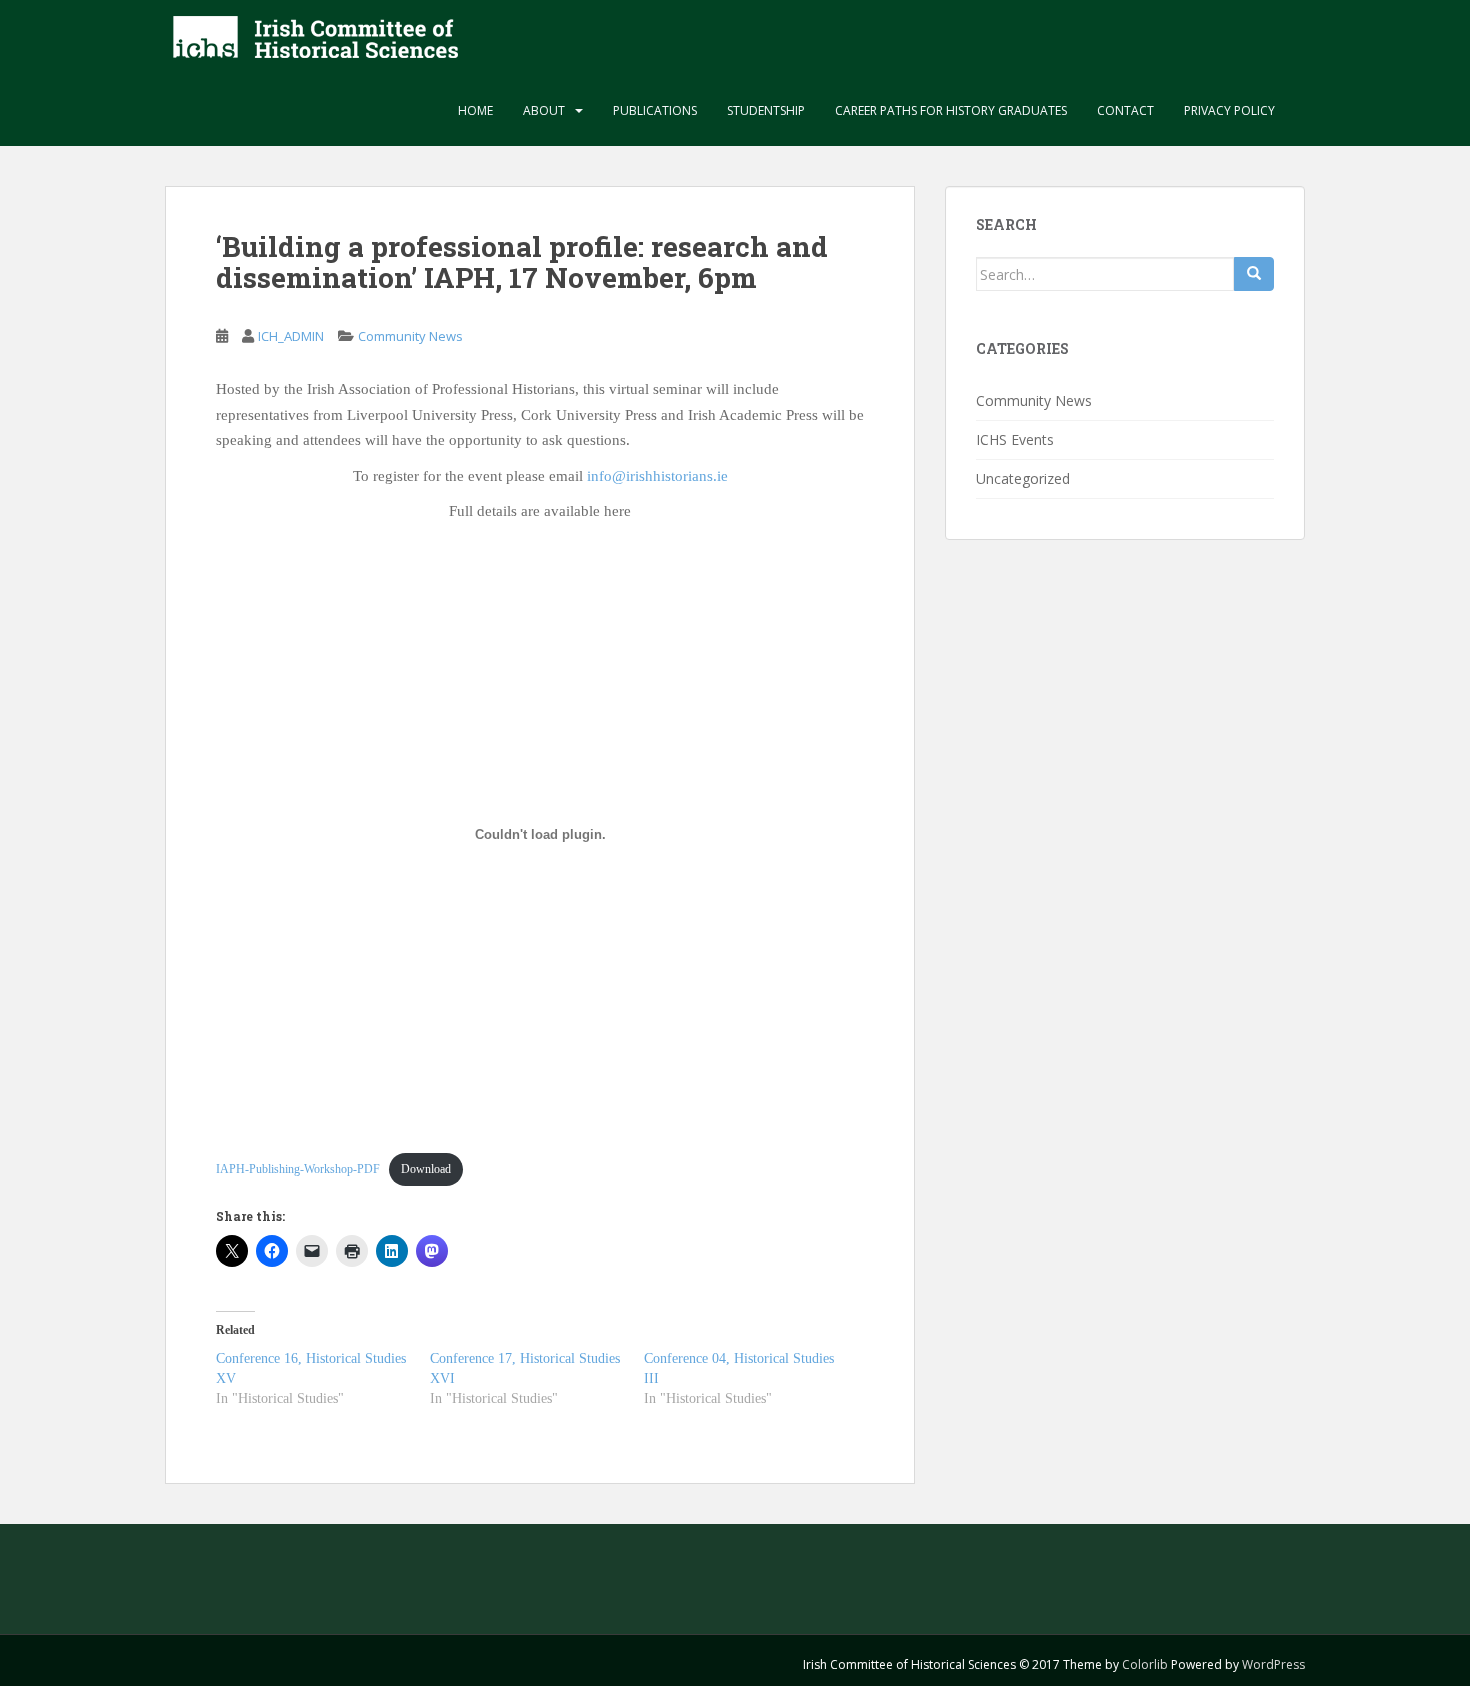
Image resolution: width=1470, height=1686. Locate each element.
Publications (655, 110)
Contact (1125, 110)
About (544, 110)
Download (426, 1169)
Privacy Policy (1229, 110)
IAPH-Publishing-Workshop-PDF (298, 1169)
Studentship (766, 110)
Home (475, 110)
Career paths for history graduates (951, 110)
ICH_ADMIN (291, 336)
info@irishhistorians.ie (657, 476)
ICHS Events (1015, 439)
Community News (410, 336)
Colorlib (1145, 1664)
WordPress (1273, 1664)
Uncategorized (1023, 478)
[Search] (1254, 274)
